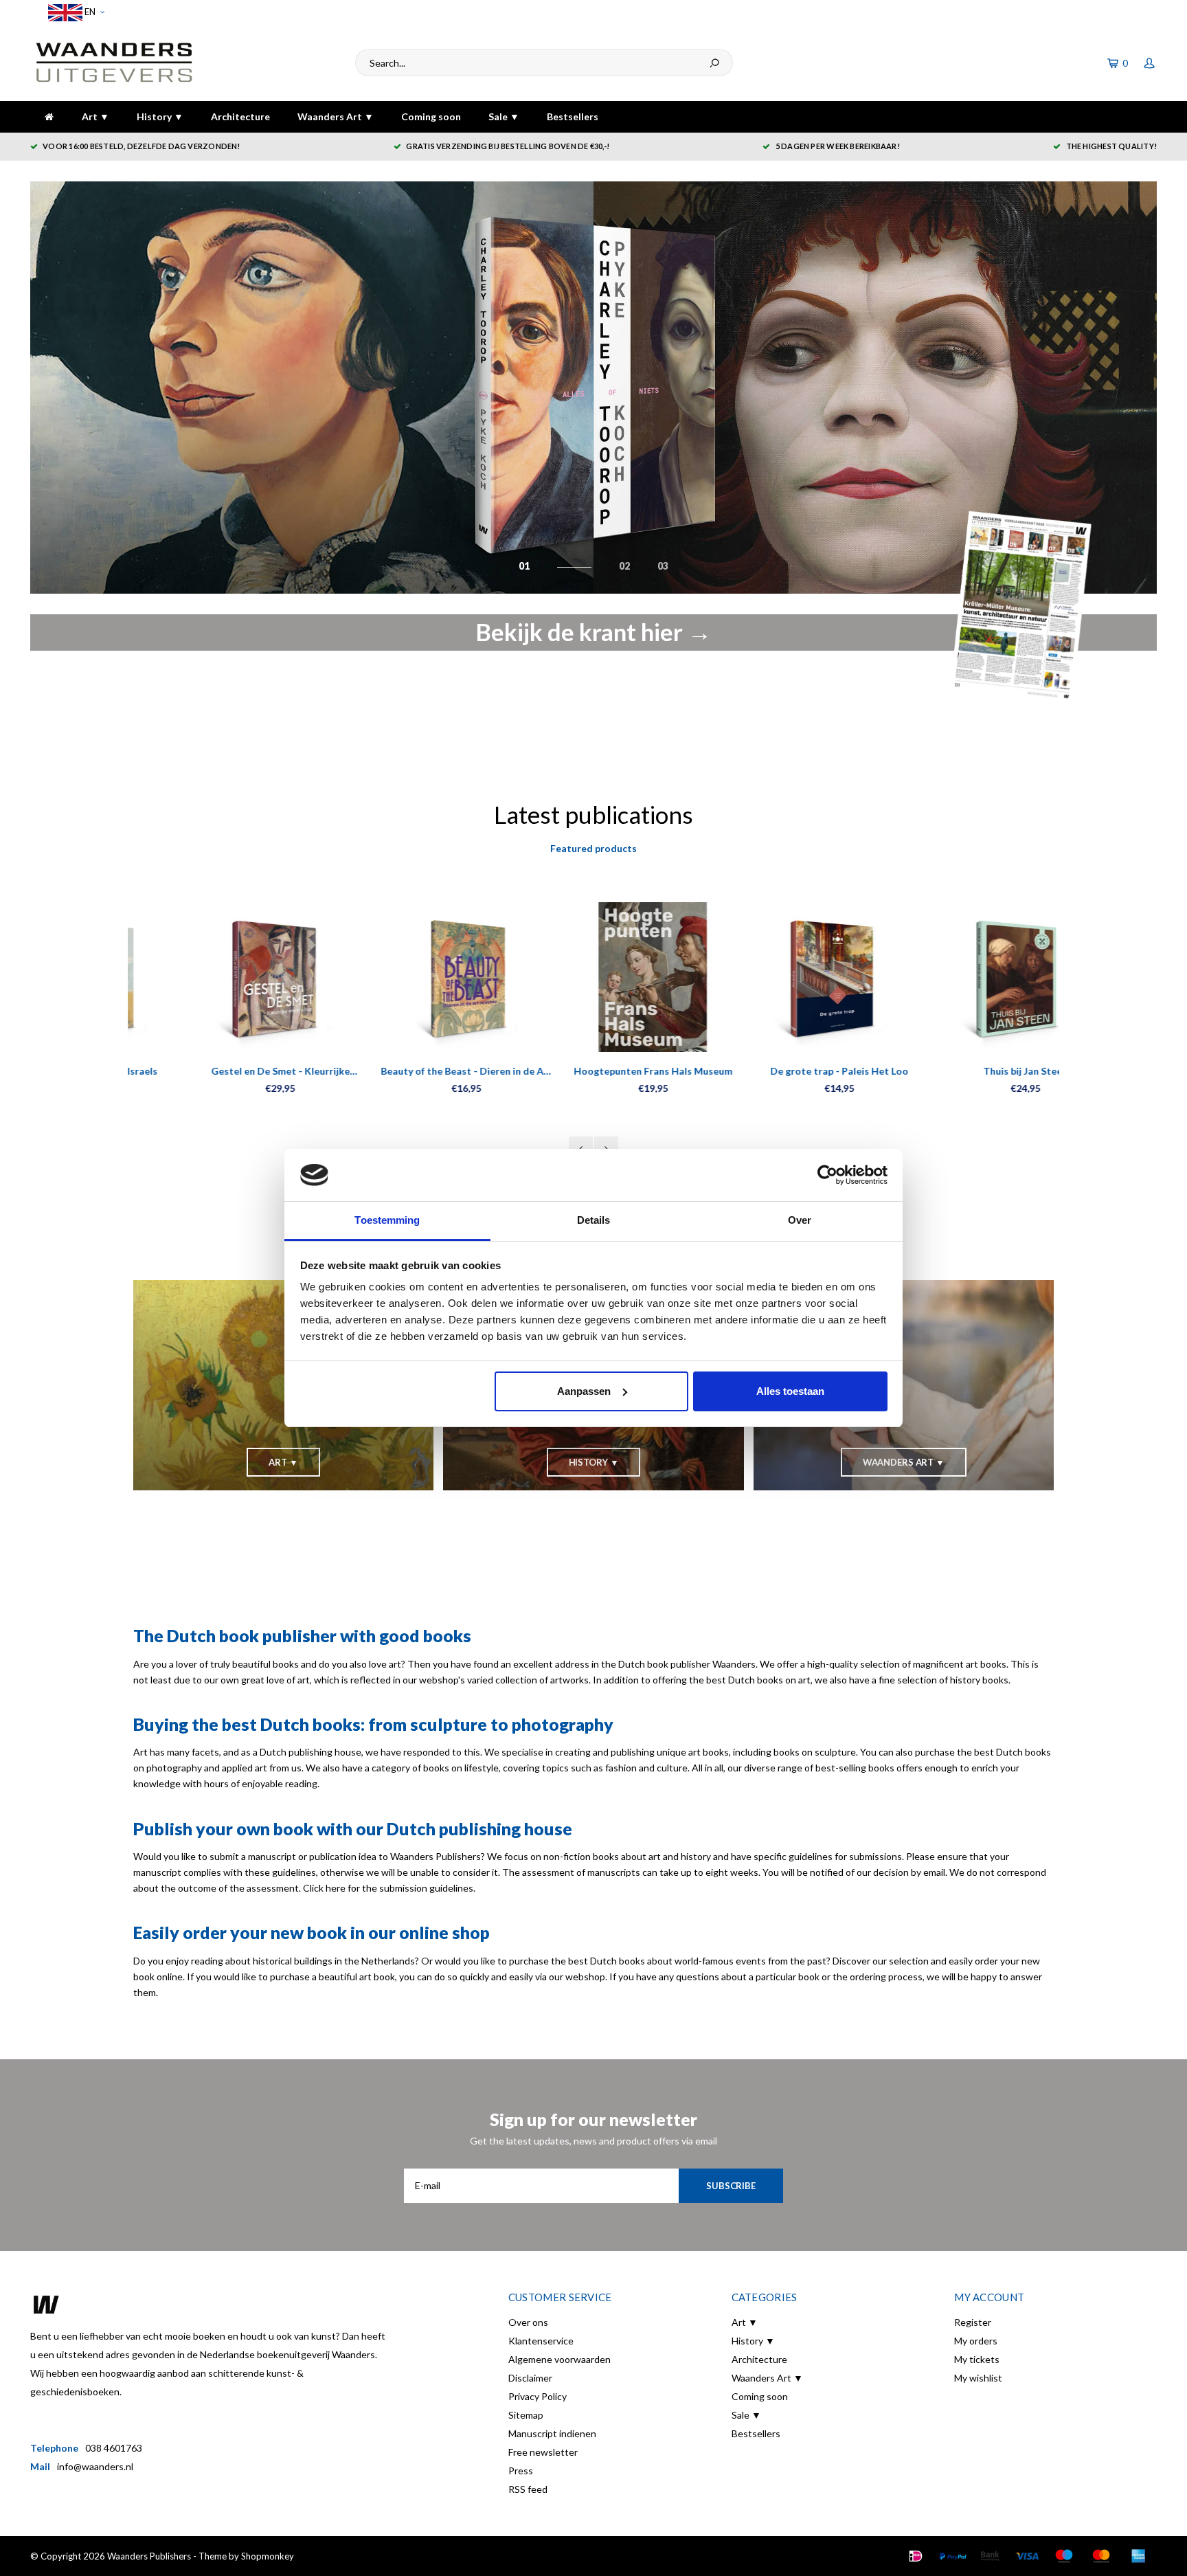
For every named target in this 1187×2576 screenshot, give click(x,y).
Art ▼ (95, 116)
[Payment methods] (916, 2556)
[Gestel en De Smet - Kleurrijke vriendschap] (221, 977)
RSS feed (528, 2489)
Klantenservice (541, 2341)
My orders (976, 2341)
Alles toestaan (790, 1391)
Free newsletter (543, 2452)
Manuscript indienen (552, 2433)
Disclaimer (530, 2378)
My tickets (977, 2359)
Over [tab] (800, 1220)
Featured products (593, 848)
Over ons (528, 2322)
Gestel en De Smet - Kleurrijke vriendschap (221, 1072)
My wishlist (978, 2378)
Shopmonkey (268, 2556)
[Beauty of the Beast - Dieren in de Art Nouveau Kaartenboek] (407, 977)
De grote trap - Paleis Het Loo (780, 1071)
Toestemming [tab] (387, 1220)
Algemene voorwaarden (559, 2359)
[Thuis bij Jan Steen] (966, 977)
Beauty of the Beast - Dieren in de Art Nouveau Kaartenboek (407, 1072)
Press (521, 2471)
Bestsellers (573, 116)
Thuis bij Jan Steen (966, 1071)
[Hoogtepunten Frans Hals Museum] (593, 977)
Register (973, 2322)
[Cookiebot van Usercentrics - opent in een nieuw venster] (827, 1175)
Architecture (240, 116)
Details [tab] (594, 1220)
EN (89, 12)
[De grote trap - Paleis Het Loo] (780, 977)
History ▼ (160, 116)
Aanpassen (584, 1391)
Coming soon (431, 116)
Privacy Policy (538, 2396)
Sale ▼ (504, 116)
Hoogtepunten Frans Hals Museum (593, 1071)
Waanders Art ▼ (336, 116)
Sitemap (526, 2415)
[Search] (714, 63)
